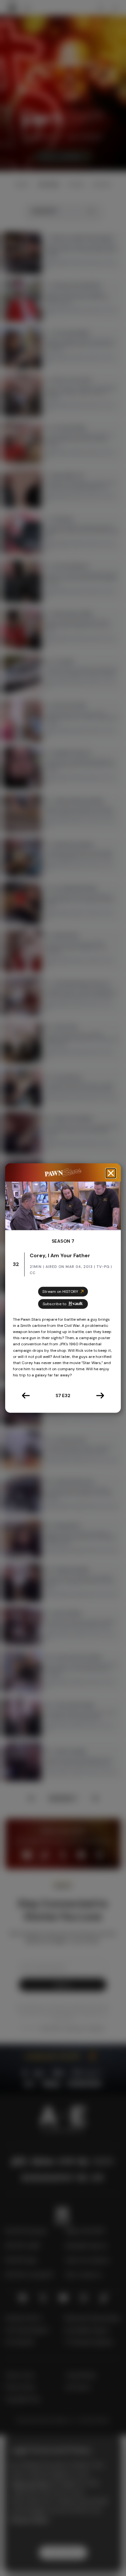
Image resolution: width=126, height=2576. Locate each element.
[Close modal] (111, 1173)
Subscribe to (54, 1304)
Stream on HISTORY (60, 1292)
